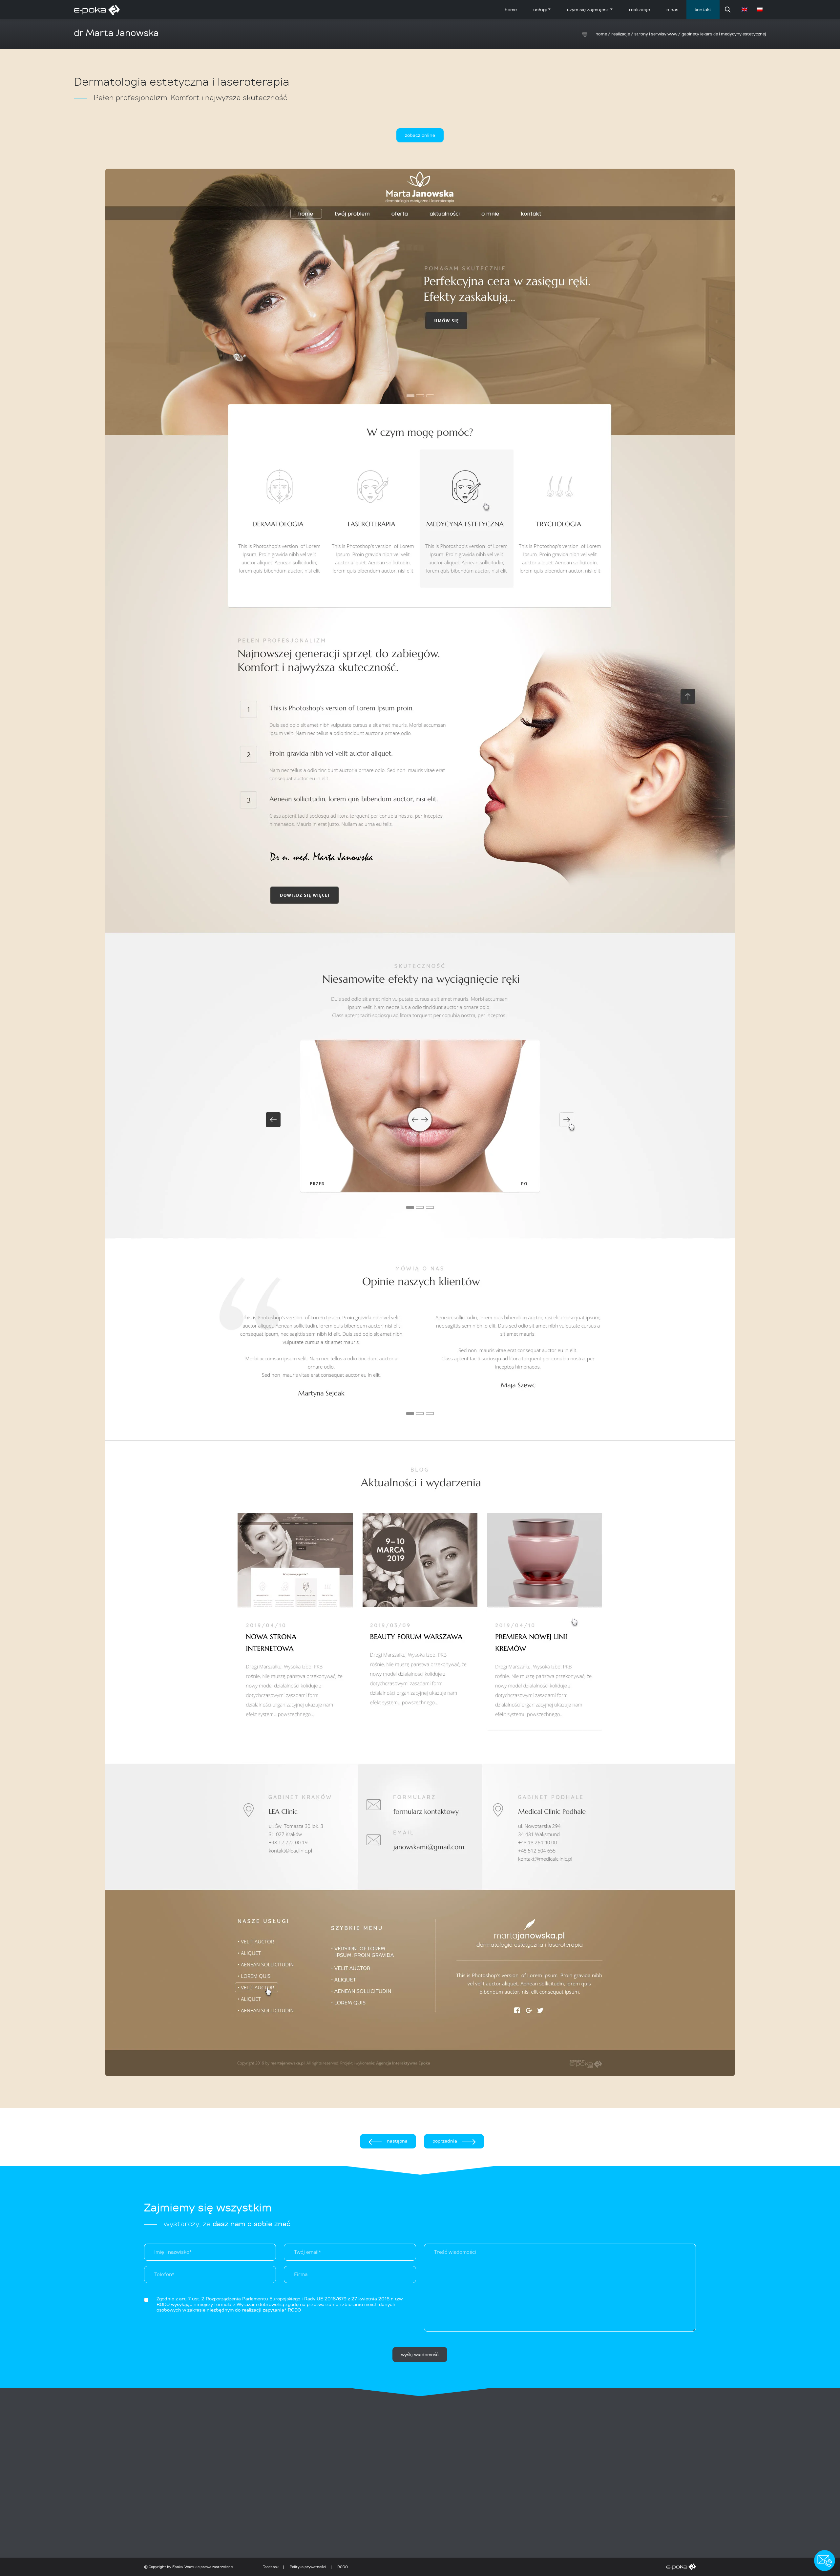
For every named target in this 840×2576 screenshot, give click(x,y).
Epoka (178, 2567)
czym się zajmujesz (588, 10)
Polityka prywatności (308, 2567)
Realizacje (640, 10)
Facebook (271, 2567)
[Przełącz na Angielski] (745, 10)
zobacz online (420, 135)
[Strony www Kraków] (523, 2567)
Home (511, 10)
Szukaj (728, 10)
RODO (343, 2567)
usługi (540, 10)
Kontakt (703, 10)
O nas (672, 10)
